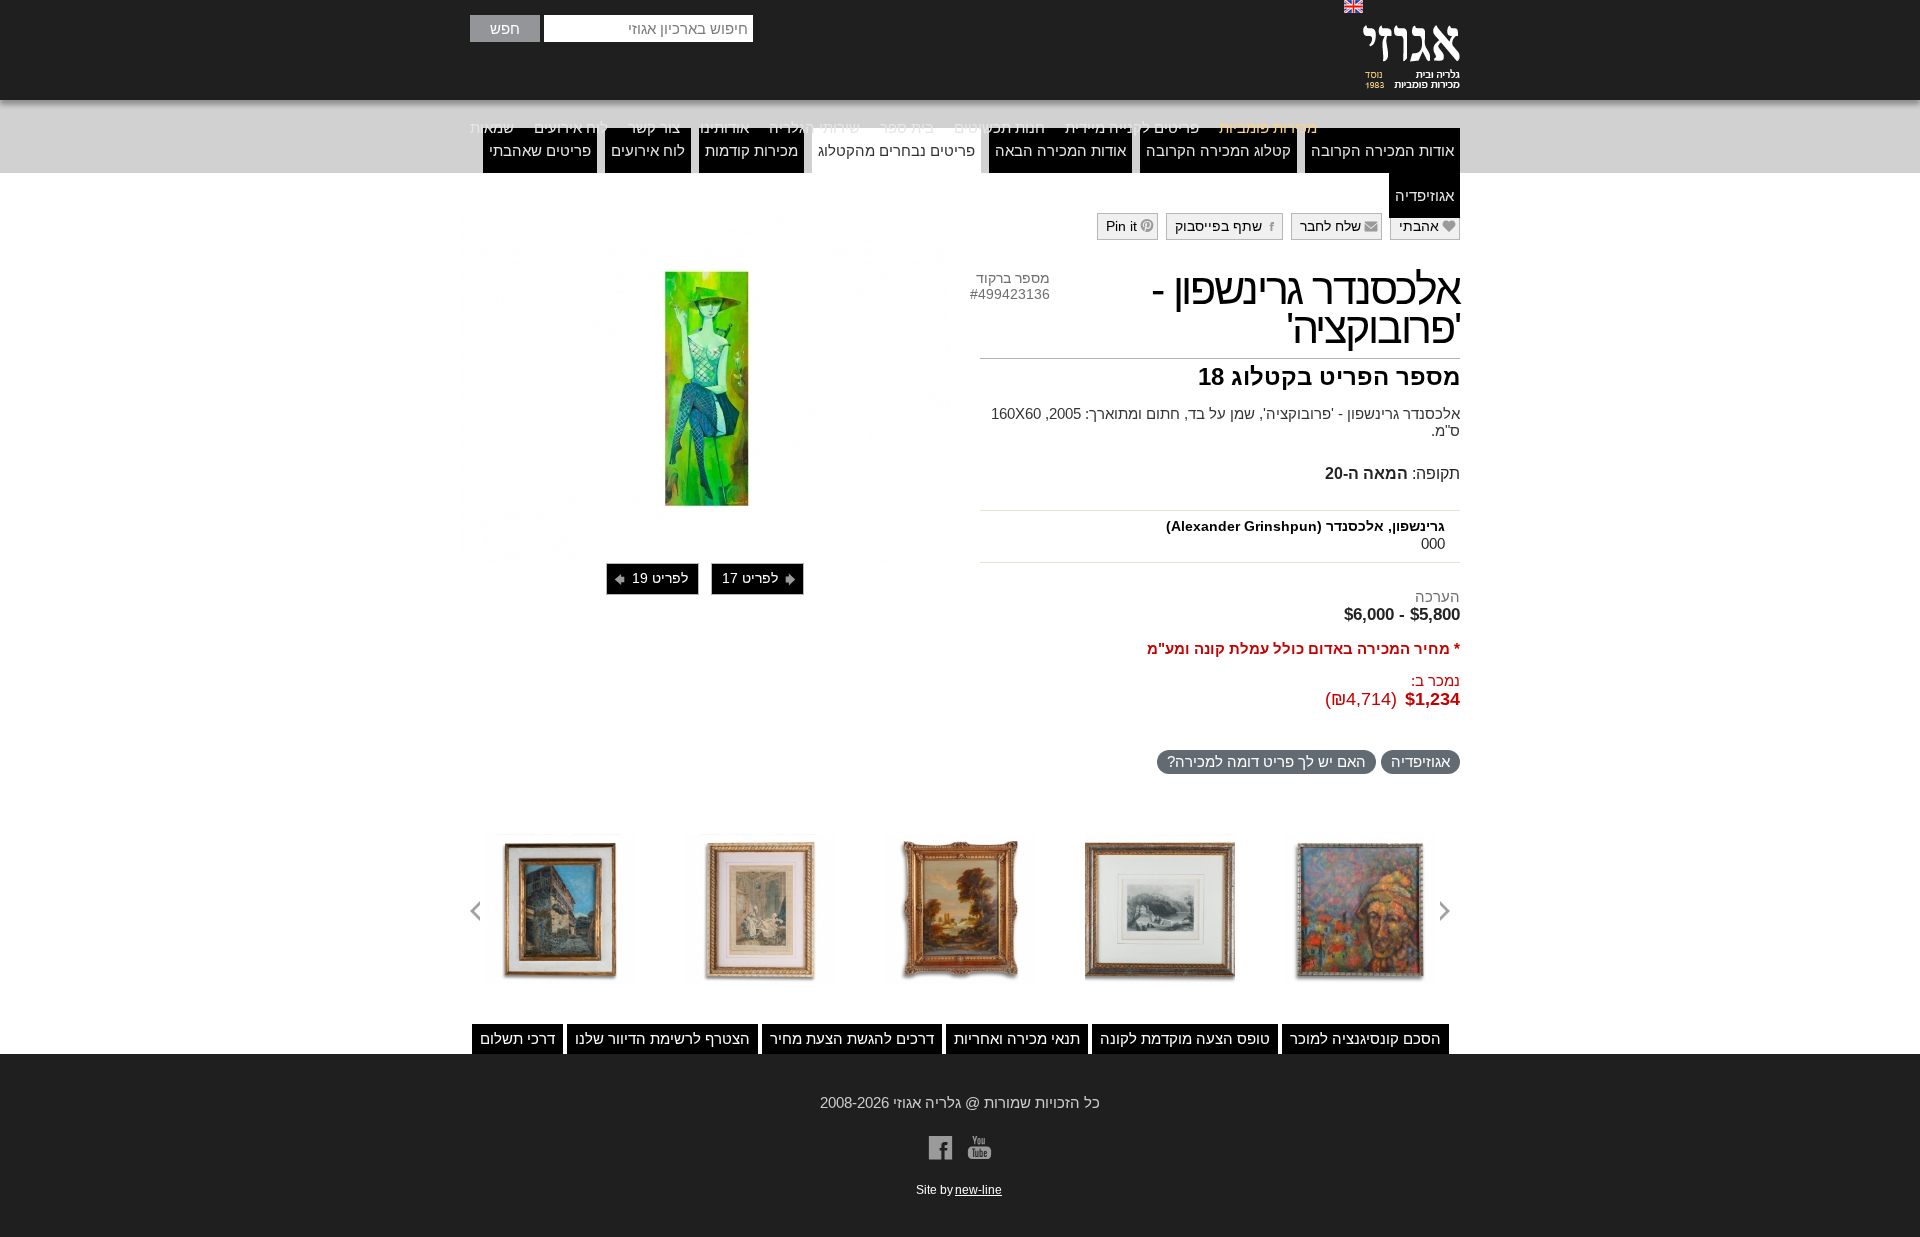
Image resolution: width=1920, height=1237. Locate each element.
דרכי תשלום (517, 1038)
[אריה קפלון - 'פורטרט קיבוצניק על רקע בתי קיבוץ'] (1360, 842)
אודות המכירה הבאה (1060, 150)
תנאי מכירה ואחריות (1017, 1038)
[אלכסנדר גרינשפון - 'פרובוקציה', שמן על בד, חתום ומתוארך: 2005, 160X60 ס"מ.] (705, 388)
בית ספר (907, 127)
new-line (978, 1190)
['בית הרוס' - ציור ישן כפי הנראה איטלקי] (560, 842)
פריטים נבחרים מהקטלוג (896, 150)
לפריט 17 (760, 578)
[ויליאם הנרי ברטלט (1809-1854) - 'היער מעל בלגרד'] (1160, 842)
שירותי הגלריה (814, 127)
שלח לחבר (1339, 226)
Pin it (1130, 226)
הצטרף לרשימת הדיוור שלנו (662, 1038)
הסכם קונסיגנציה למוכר (1365, 1038)
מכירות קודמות (751, 150)
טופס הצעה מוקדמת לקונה (1185, 1038)
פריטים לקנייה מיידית (1132, 127)
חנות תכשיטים (999, 127)
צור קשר (654, 127)
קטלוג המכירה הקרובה (1218, 150)
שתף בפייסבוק (1227, 226)
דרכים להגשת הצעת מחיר (852, 1038)
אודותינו (724, 127)
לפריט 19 (650, 578)
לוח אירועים (571, 127)
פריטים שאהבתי (540, 150)
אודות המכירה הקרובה (1382, 150)
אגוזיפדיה (1424, 195)
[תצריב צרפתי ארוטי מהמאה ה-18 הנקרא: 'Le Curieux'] (760, 842)
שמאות (492, 127)
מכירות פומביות (1268, 127)
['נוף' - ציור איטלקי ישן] (960, 842)
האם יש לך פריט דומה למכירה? (1266, 761)
